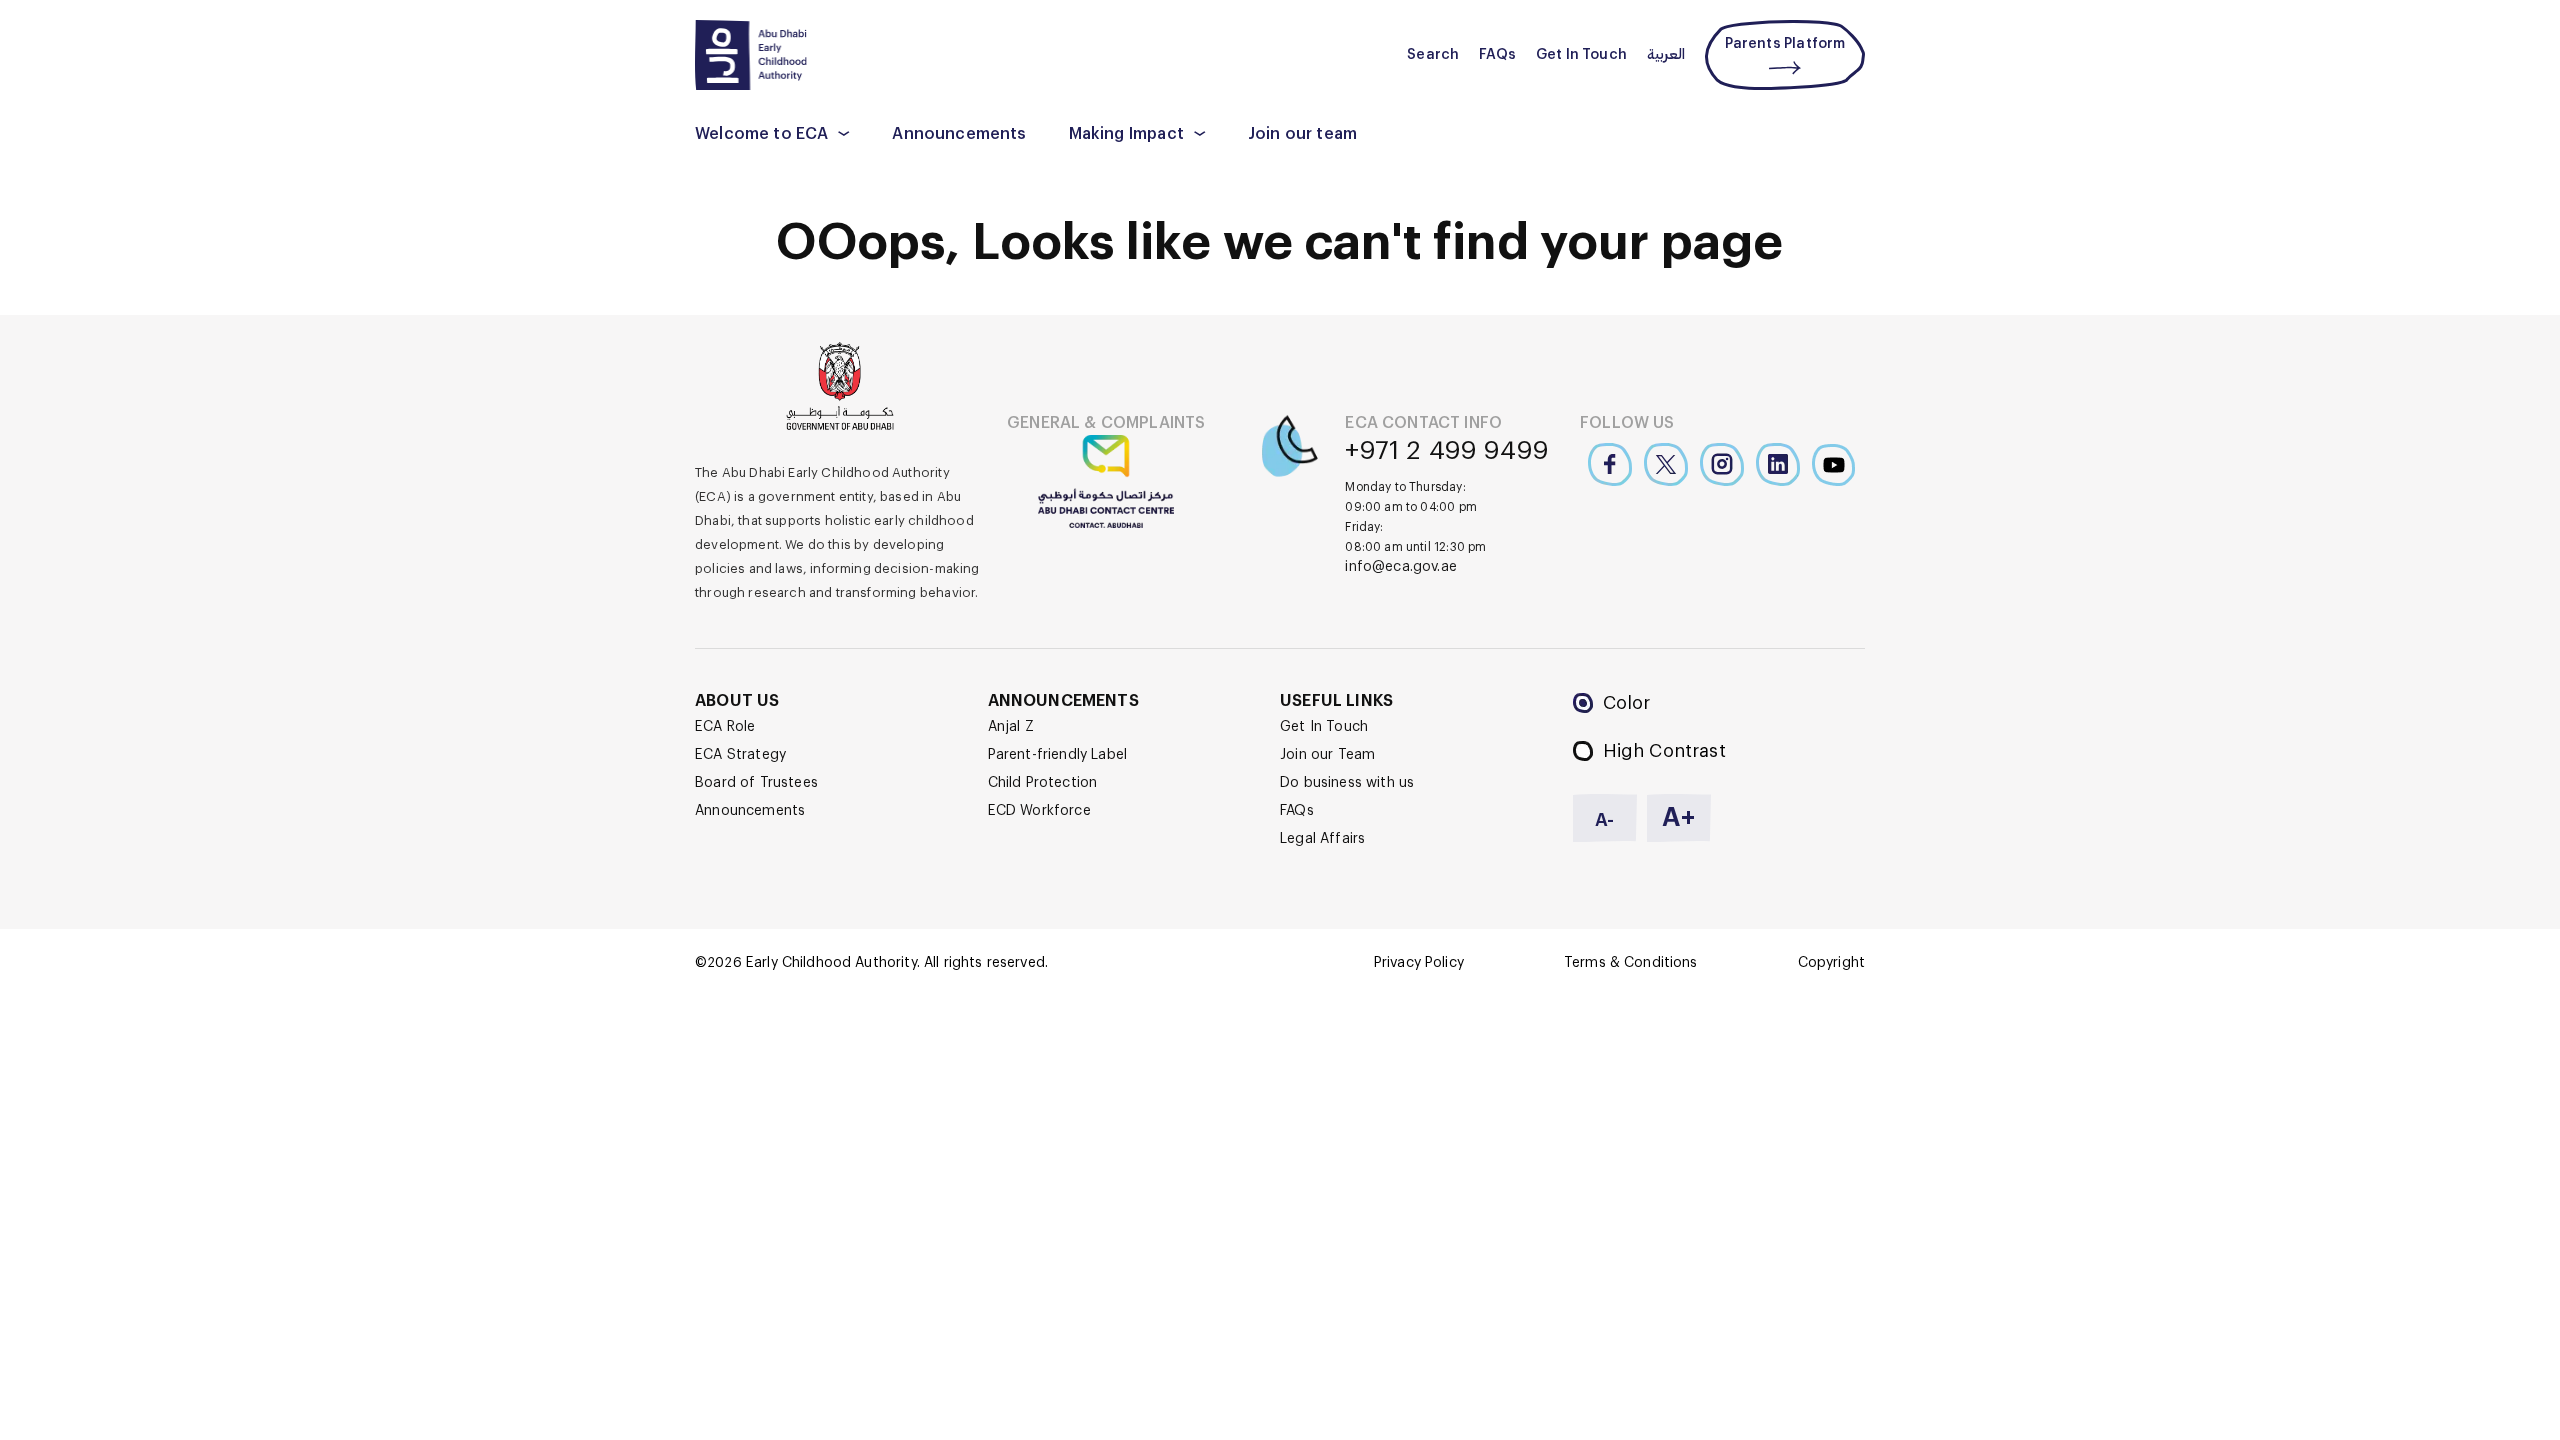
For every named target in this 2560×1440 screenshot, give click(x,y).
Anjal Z (1011, 727)
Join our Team (1327, 755)
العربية (1666, 55)
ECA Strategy (740, 755)
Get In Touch (1581, 55)
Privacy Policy (1419, 963)
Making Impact (1126, 134)
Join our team (1302, 134)
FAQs (1497, 55)
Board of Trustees (756, 783)
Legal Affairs (1322, 839)
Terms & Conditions (1631, 963)
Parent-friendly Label (1058, 755)
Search (1433, 55)
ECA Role (725, 727)
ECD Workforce (1039, 811)
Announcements (959, 134)
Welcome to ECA (761, 134)
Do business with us (1347, 783)
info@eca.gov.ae (1401, 567)
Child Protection (1043, 783)
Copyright (1831, 963)
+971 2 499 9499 (1447, 451)
